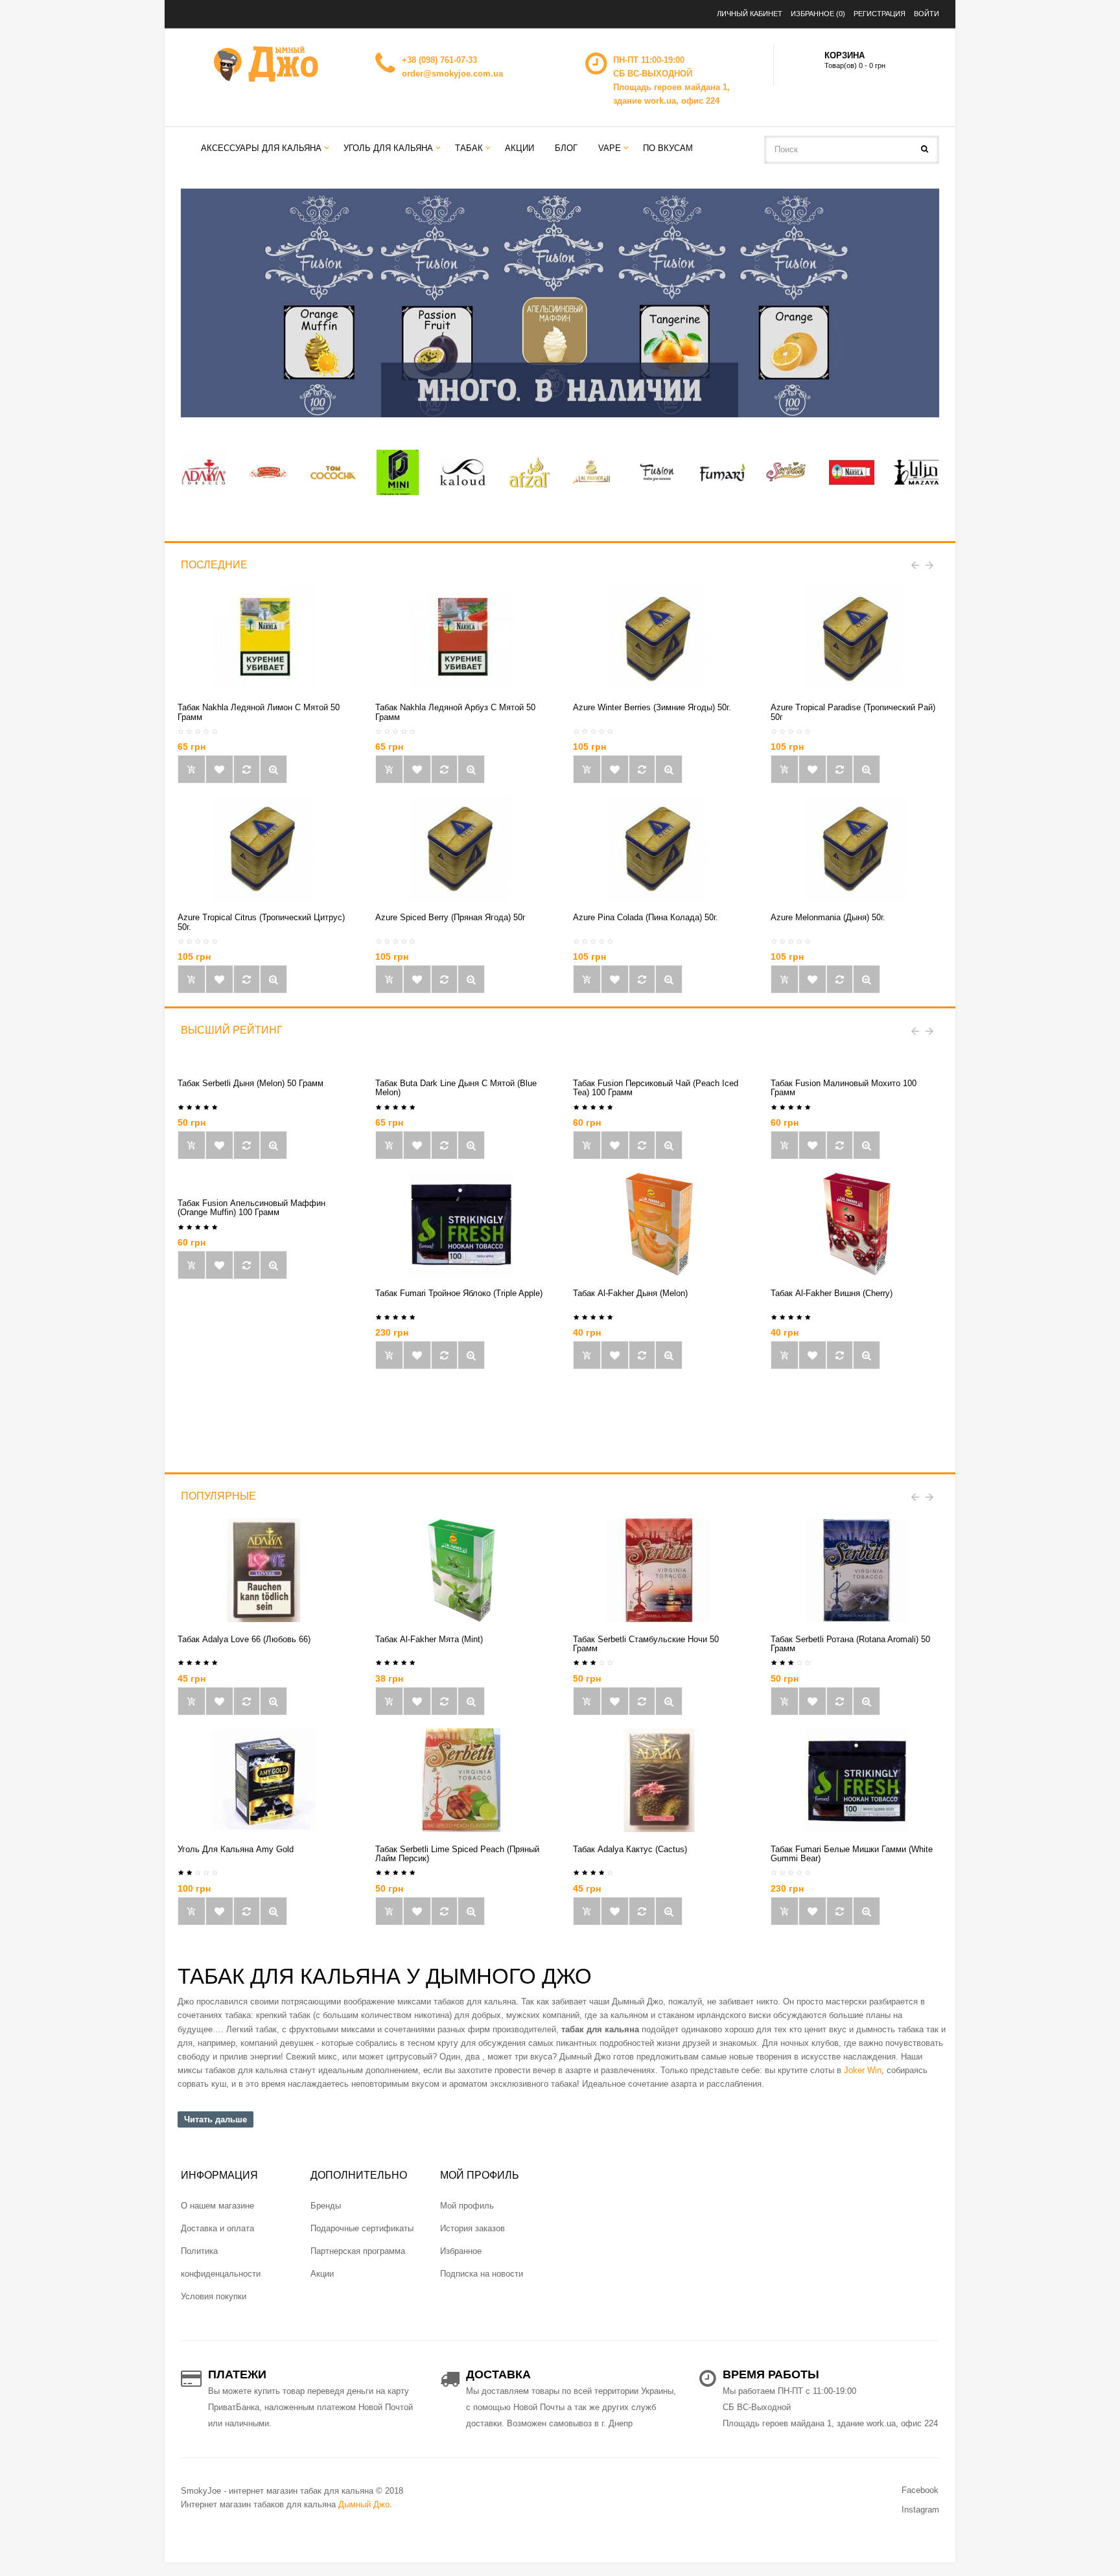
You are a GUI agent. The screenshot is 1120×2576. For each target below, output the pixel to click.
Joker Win (863, 2070)
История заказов (472, 2228)
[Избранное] (219, 769)
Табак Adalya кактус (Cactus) (630, 1849)
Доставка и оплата (217, 2228)
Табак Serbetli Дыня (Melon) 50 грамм (251, 1083)
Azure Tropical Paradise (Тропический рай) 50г (853, 712)
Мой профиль (467, 2206)
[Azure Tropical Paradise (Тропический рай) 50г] (857, 638)
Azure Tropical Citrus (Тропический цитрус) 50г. (261, 922)
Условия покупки (214, 2296)
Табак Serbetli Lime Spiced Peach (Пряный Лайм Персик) (457, 1854)
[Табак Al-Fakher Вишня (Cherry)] (857, 1223)
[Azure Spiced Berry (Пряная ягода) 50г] (461, 848)
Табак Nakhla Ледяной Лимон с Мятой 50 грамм (259, 712)
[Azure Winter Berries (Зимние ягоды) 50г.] (659, 638)
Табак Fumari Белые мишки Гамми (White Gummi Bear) (852, 1854)
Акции (322, 2274)
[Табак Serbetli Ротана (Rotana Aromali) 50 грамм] (857, 1569)
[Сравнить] (247, 769)
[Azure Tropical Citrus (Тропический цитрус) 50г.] (264, 848)
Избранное (461, 2251)
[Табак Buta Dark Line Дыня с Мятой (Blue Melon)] (471, 1145)
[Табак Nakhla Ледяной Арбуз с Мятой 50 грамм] (461, 638)
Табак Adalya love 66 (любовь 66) (244, 1639)
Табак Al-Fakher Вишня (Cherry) (832, 1293)
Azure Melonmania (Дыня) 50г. (828, 917)
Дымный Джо (364, 2504)
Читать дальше (216, 2119)
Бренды (326, 2206)
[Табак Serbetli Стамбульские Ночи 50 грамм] (659, 1569)
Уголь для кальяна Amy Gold (236, 1849)
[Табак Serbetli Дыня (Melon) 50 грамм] (274, 1145)
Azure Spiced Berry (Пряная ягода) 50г (450, 917)
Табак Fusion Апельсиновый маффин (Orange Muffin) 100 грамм (251, 1208)
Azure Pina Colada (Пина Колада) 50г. (646, 917)
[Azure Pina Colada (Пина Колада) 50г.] (659, 848)
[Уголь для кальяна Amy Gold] (264, 1779)
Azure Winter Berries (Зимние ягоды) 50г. (652, 707)
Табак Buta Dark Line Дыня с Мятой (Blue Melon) (456, 1088)
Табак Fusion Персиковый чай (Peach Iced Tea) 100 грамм (656, 1088)
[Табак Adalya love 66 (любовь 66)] (264, 1569)
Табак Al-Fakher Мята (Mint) (429, 1639)
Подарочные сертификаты (362, 2228)
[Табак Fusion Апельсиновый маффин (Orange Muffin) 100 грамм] (274, 1265)
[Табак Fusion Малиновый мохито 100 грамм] (867, 1145)
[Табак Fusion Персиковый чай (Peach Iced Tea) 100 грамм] (669, 1145)
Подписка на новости (482, 2274)
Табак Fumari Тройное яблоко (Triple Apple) (459, 1293)
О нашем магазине (217, 2206)
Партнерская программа (358, 2251)
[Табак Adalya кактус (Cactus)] (659, 1779)
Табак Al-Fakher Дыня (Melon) (630, 1293)
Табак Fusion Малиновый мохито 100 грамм (844, 1088)
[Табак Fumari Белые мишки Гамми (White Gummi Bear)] (857, 1779)
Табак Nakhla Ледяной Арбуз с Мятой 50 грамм (455, 712)
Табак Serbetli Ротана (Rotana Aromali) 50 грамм (850, 1644)
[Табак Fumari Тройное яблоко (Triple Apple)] (461, 1223)
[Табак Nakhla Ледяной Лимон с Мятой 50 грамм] (264, 638)
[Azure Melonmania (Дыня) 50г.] (857, 848)
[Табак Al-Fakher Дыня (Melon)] (659, 1223)
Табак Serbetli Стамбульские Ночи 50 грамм (646, 1644)
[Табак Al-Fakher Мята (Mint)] (461, 1569)
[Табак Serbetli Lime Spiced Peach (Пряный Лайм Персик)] (461, 1779)
